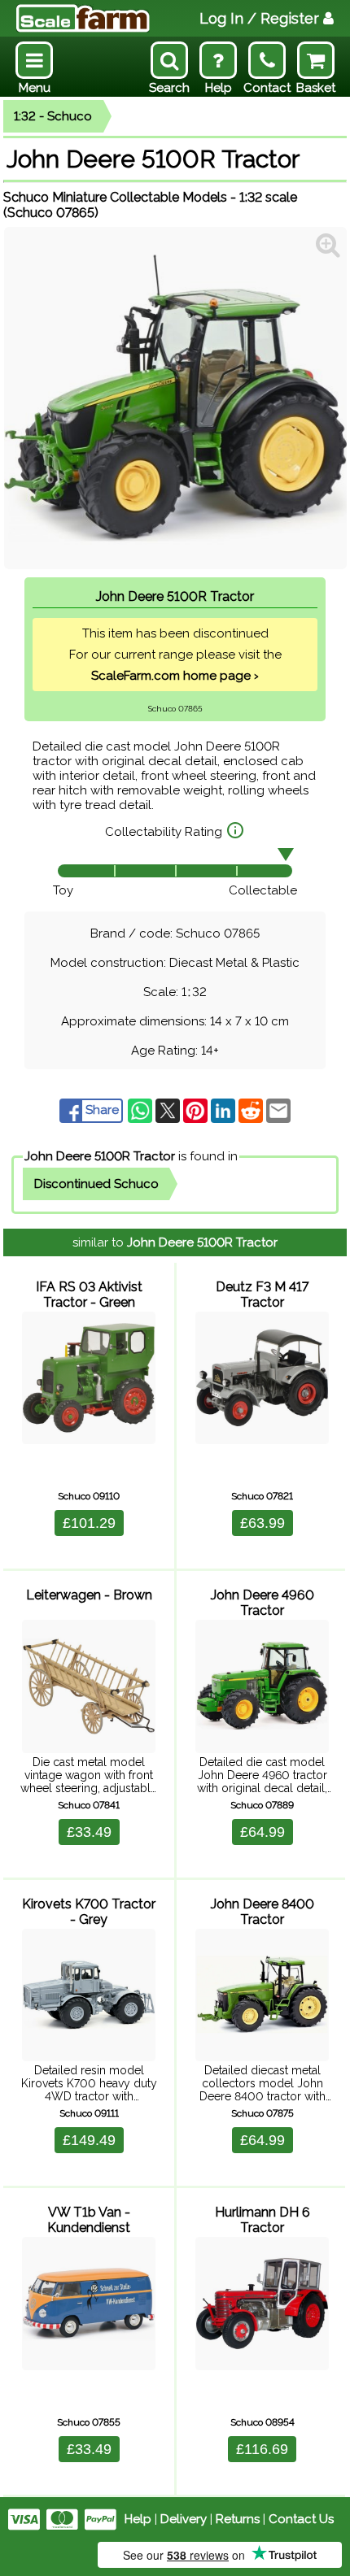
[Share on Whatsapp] (142, 1110)
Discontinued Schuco (96, 1184)
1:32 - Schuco (53, 116)
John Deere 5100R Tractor (100, 1156)
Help (138, 2519)
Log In (259, 18)
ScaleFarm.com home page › (175, 676)
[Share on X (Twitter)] (169, 1110)
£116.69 (262, 2449)
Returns (238, 2519)
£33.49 (89, 1832)
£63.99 (262, 1523)
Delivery (184, 2519)
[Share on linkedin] (225, 1110)
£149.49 (89, 2140)
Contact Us (301, 2519)
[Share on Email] (278, 1110)
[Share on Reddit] (252, 1110)
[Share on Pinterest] (197, 1110)
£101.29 (89, 1523)
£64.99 (262, 1832)
